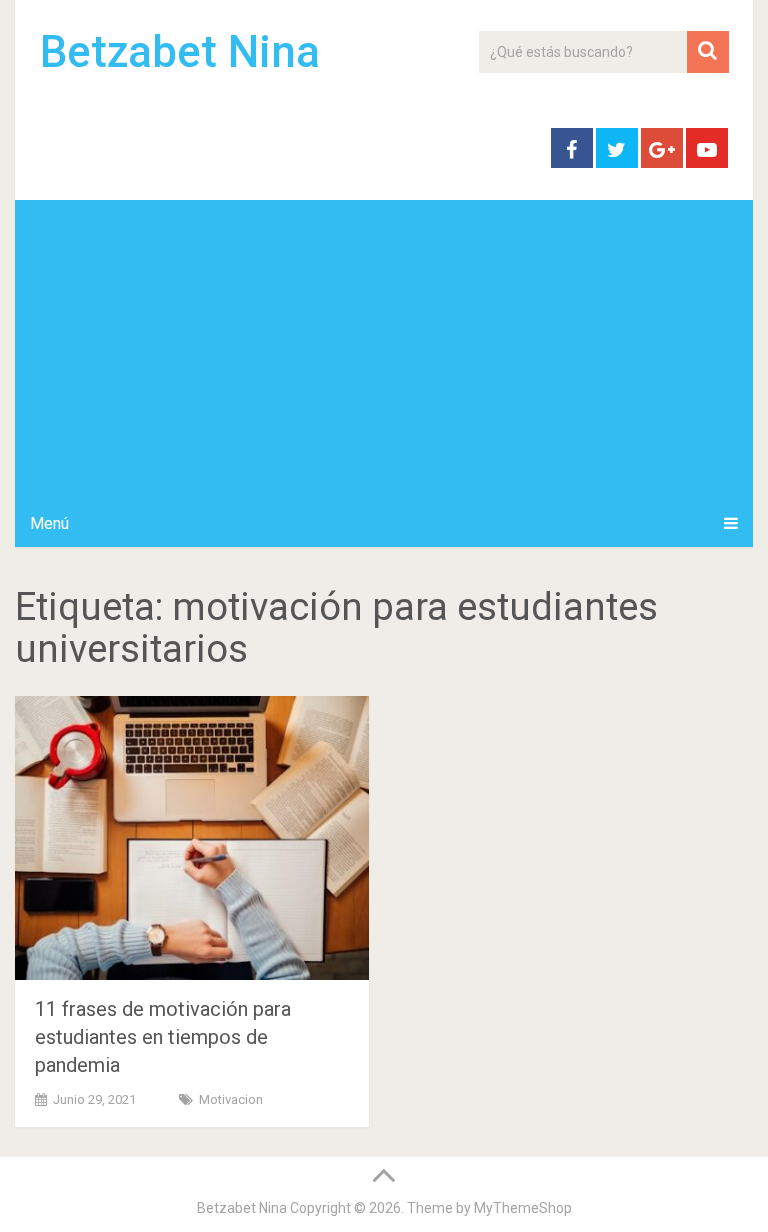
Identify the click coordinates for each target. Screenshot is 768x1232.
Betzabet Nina (180, 52)
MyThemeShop (523, 1208)
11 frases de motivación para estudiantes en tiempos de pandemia (163, 1037)
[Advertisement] (383, 350)
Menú (49, 523)
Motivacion (231, 1099)
